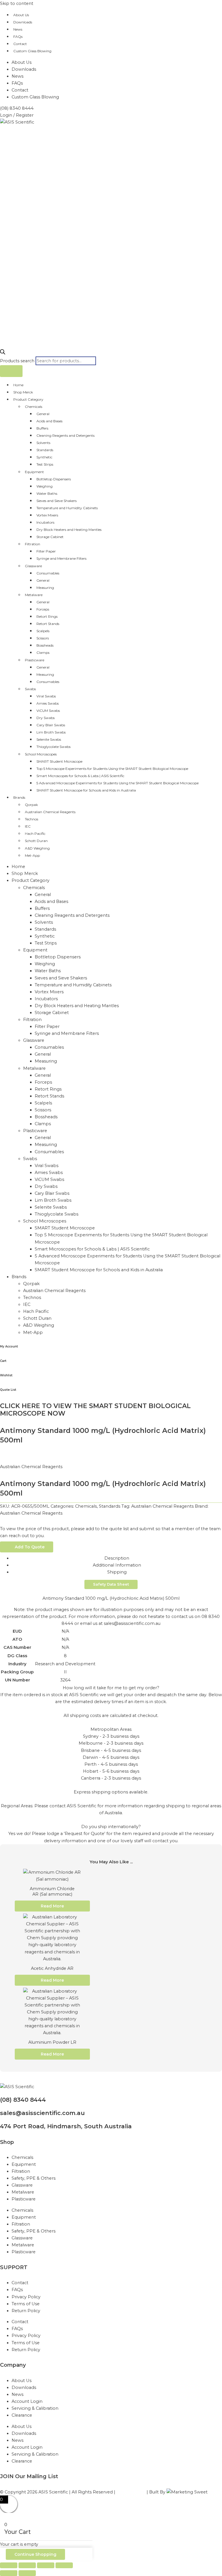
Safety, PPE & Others (34, 2178)
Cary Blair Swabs (51, 725)
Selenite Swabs (49, 739)
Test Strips (45, 464)
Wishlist (6, 1375)
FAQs (18, 37)
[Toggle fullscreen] (27, 2565)
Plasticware (35, 660)
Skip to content (17, 3)
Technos (32, 819)
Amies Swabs (48, 703)
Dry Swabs (46, 718)
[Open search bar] (3, 353)
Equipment (34, 472)
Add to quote (30, 1547)
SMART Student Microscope (59, 761)
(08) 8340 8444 (23, 2100)
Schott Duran (36, 841)
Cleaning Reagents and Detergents (65, 435)
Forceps (43, 609)
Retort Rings (47, 616)
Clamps (43, 653)
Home (18, 385)
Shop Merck (23, 392)
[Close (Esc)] (64, 2565)
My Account (9, 1346)
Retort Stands (48, 624)
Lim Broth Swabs (51, 732)
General (43, 414)
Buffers (42, 428)
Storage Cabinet (50, 537)
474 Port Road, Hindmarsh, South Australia (66, 2126)
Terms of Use (26, 2304)
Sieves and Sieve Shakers (57, 501)
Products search (18, 361)
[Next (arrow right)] (27, 2573)
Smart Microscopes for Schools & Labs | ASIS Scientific (80, 776)
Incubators (45, 522)
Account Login (27, 2401)
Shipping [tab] (117, 1572)
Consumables (48, 573)
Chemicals (34, 407)
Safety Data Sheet (111, 1584)
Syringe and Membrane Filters (61, 558)
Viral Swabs (46, 696)
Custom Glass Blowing (32, 51)
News (18, 29)
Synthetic (44, 457)
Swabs (30, 689)
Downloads (23, 22)
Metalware (34, 595)
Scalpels (43, 631)
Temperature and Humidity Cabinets (67, 508)
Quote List (8, 1390)
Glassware (33, 566)
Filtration (33, 544)
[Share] (46, 2565)
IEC (28, 826)
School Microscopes (41, 754)
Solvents (43, 443)
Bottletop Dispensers (54, 479)
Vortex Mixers (47, 515)
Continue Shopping (35, 2554)
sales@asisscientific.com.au (42, 2113)
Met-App (32, 855)
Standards (45, 450)
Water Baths (47, 493)
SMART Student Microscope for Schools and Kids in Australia (86, 790)
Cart (3, 1361)
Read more (52, 1906)
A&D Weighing (37, 848)
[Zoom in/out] (9, 2565)
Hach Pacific (35, 834)
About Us (21, 15)
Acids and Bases (49, 421)
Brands (19, 797)
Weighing (45, 486)
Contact (20, 44)
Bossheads (45, 645)
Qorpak (31, 805)
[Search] (11, 371)
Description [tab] (117, 1558)
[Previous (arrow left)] (9, 2573)
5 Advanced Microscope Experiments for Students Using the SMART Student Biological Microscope (118, 783)
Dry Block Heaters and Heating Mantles (69, 530)
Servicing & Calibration (35, 2408)
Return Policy (26, 2311)
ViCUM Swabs (48, 711)
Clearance (22, 2415)
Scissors (43, 638)
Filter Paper (46, 551)
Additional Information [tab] (117, 1565)
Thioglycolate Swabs (53, 747)
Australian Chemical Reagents (50, 812)
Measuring (45, 588)
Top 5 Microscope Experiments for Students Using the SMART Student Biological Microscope (112, 769)
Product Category (28, 399)
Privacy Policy (26, 2297)
